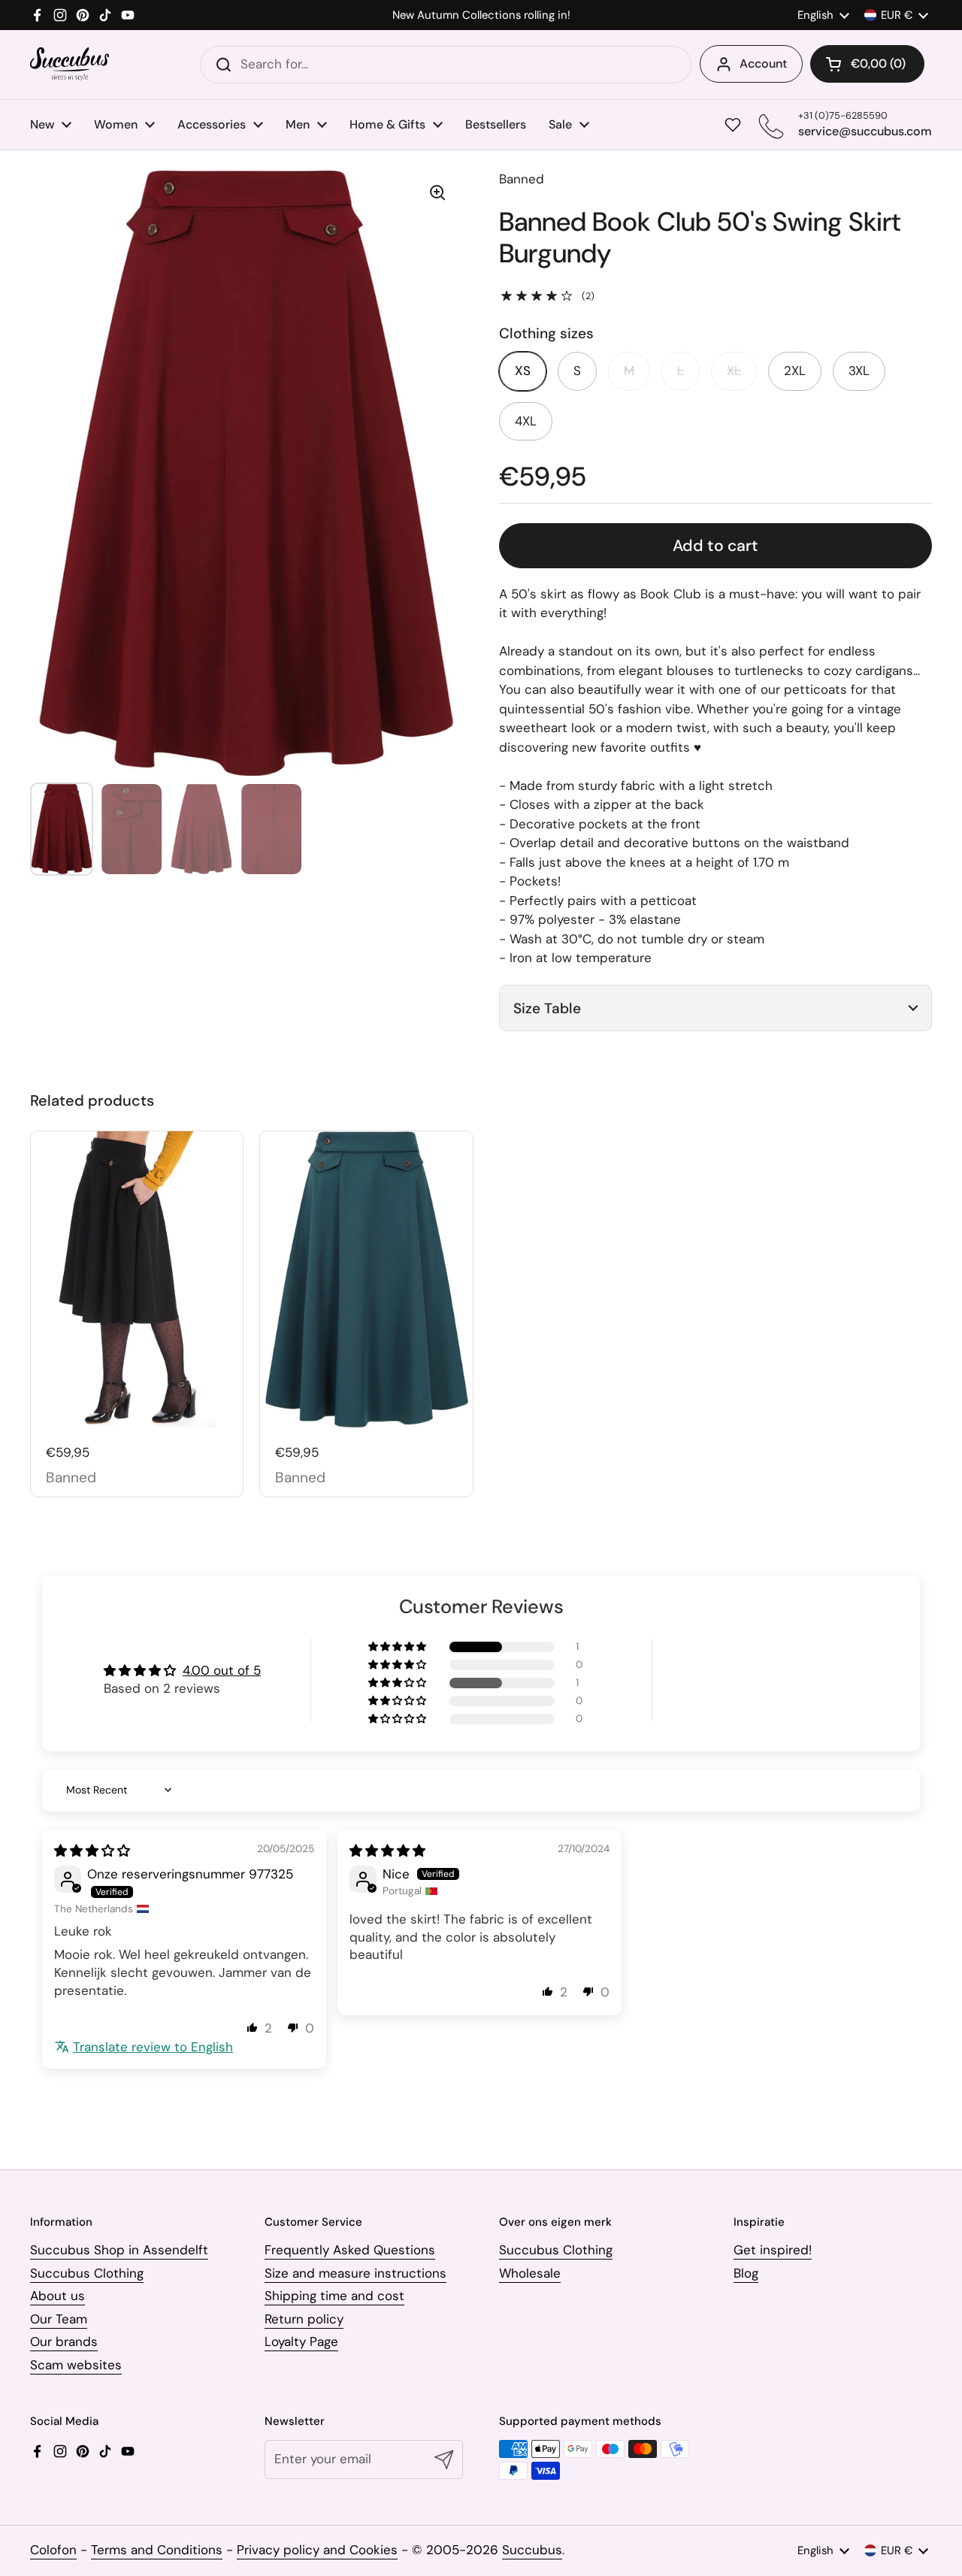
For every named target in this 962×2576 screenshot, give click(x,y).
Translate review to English (153, 2047)
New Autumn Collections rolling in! (481, 15)
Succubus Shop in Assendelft (119, 2250)
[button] (867, 64)
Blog (746, 2273)
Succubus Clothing (87, 2273)
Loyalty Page (301, 2341)
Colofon (53, 2550)
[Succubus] (70, 64)
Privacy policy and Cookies (317, 2550)
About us (57, 2296)
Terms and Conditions (157, 2550)
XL (734, 371)
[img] (92, 1851)
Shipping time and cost (334, 2296)
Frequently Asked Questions (350, 2250)
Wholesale (530, 2273)
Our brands (64, 2341)
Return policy (304, 2319)
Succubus (532, 2550)
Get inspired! (773, 2250)
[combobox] (446, 65)
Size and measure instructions (355, 2273)
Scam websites (76, 2365)
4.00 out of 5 (222, 1670)
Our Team (59, 2319)
